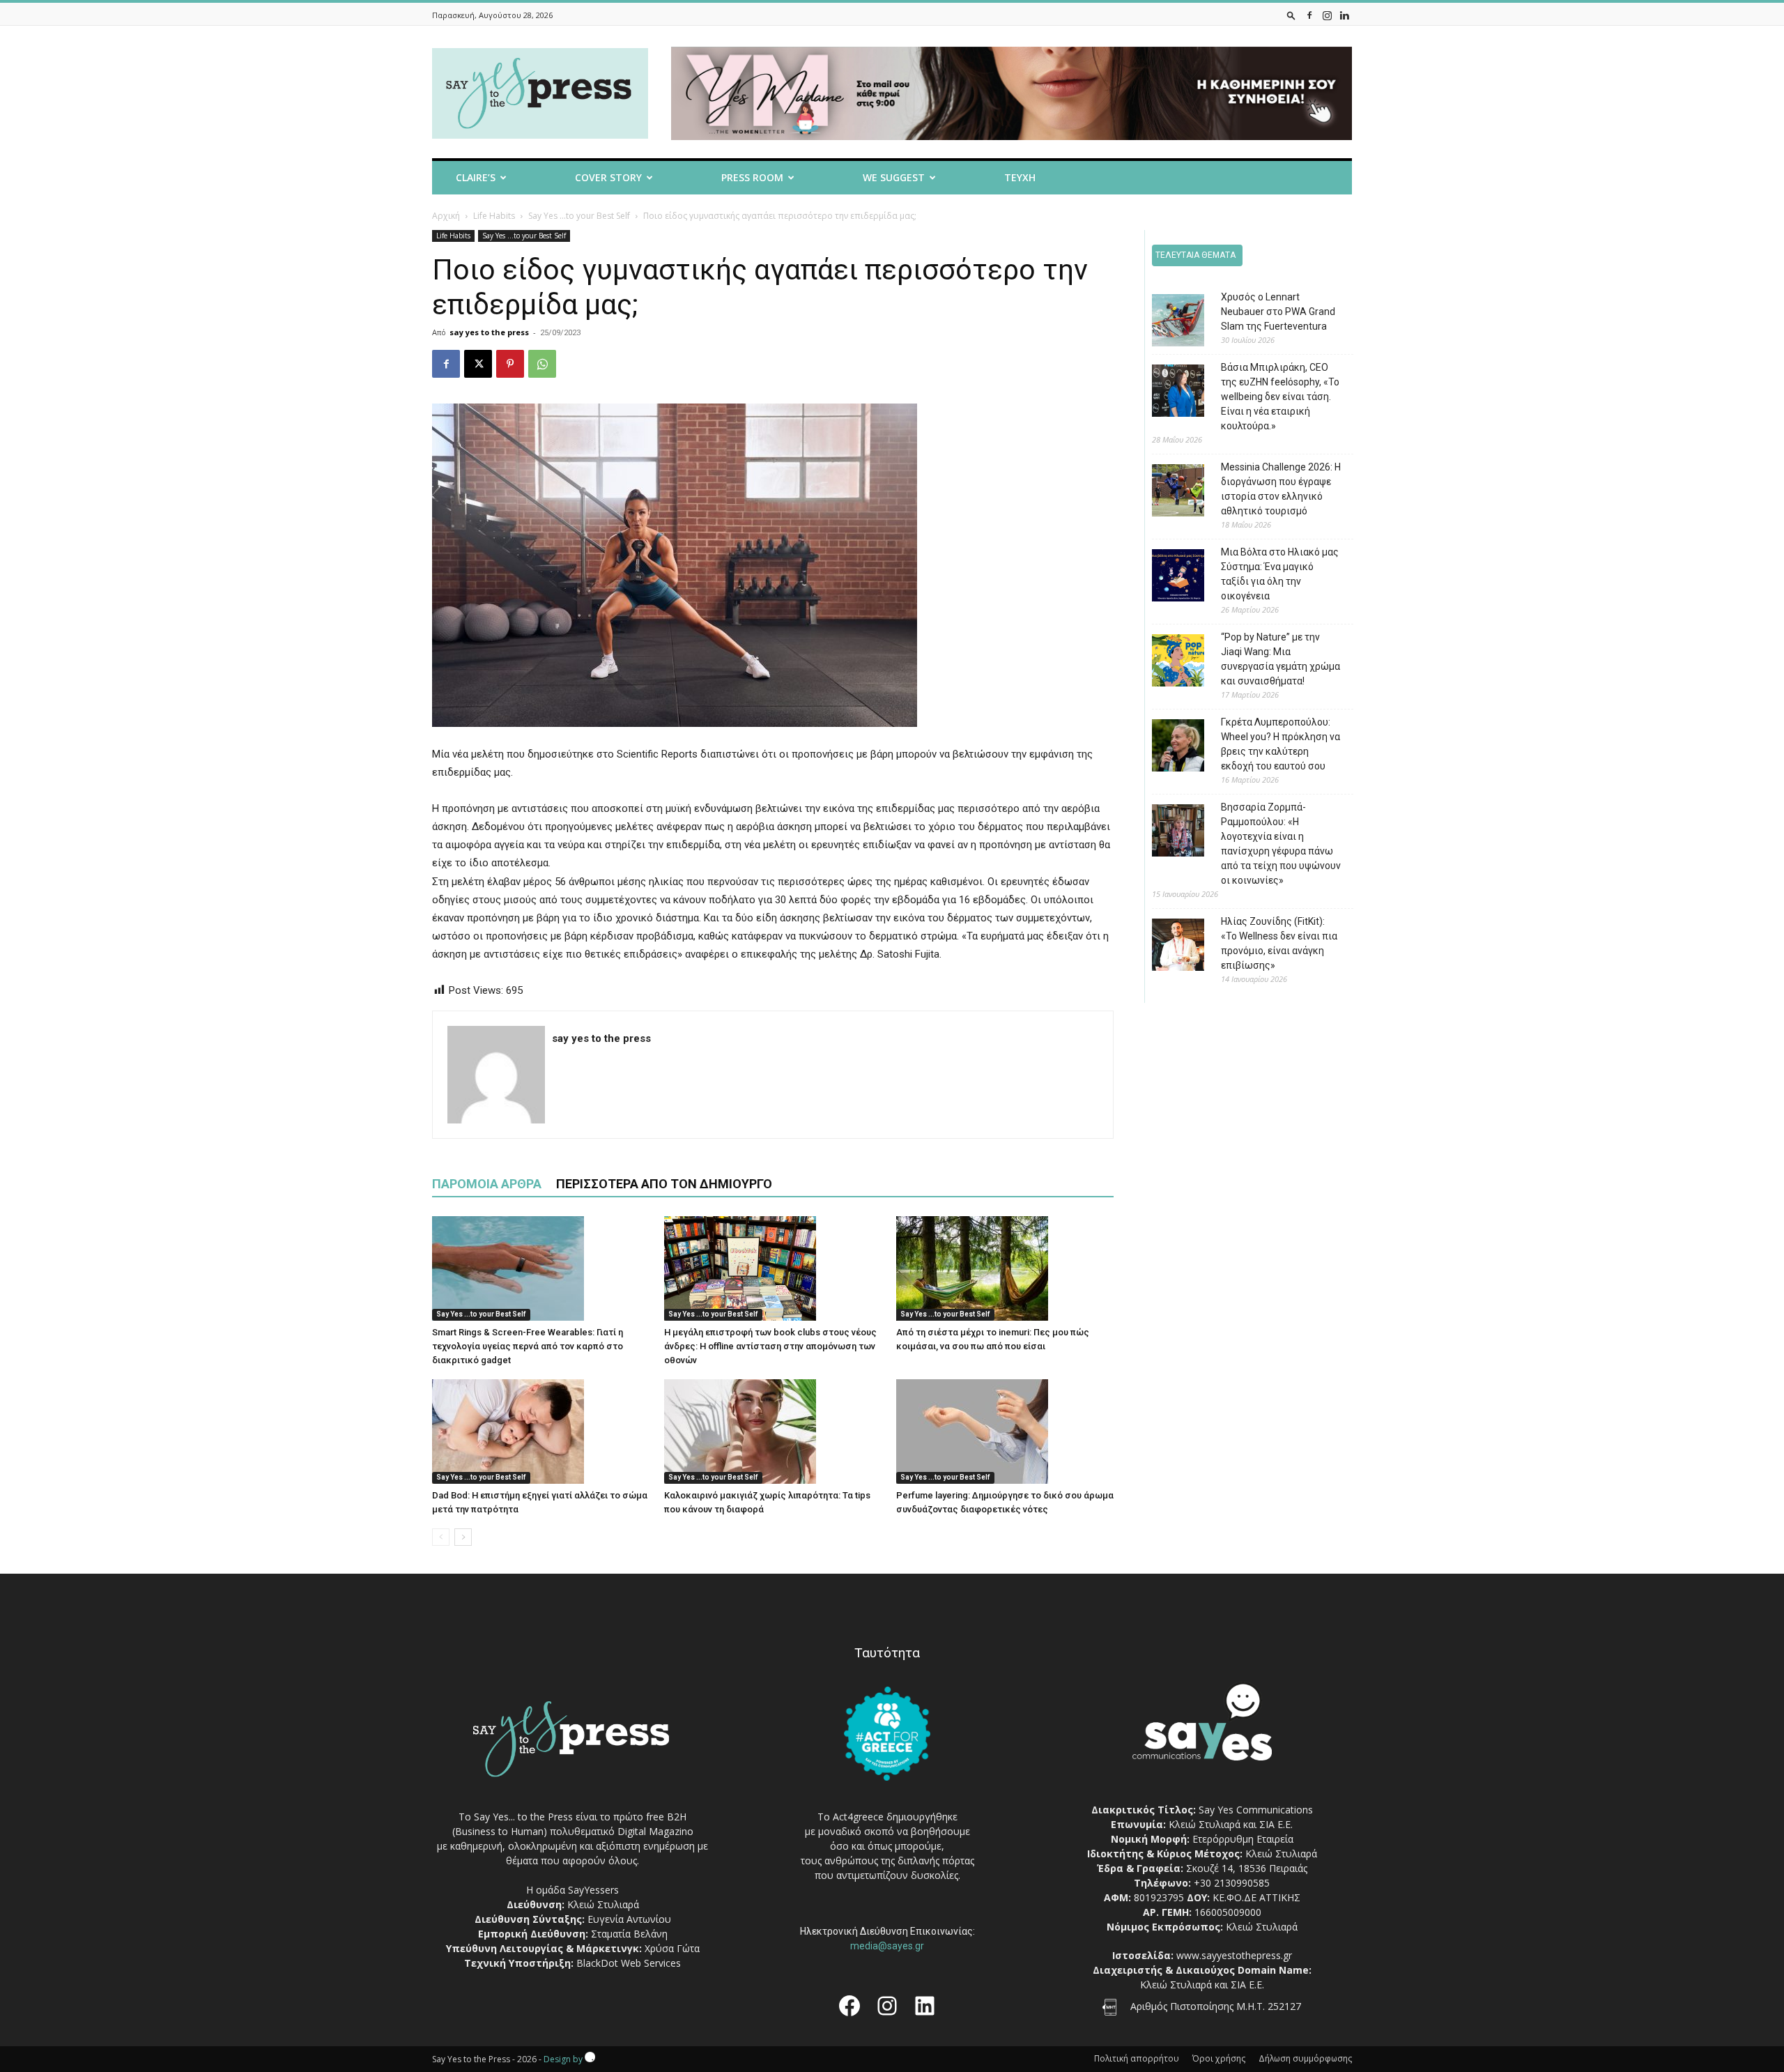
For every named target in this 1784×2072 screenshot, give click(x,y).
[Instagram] (1327, 15)
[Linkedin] (1344, 15)
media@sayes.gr (887, 1946)
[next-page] (463, 1537)
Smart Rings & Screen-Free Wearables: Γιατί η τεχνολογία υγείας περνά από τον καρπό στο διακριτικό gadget (528, 1346)
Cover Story (608, 177)
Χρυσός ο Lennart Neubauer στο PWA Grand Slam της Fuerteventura (1278, 312)
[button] (1291, 15)
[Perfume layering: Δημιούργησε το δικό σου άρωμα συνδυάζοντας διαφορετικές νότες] (1005, 1432)
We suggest (894, 177)
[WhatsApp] (542, 364)
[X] (478, 364)
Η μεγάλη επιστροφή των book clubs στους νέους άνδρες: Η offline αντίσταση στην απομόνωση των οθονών (770, 1346)
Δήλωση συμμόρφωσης (1305, 2058)
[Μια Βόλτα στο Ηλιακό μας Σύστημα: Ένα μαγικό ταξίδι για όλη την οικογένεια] (1168, 577)
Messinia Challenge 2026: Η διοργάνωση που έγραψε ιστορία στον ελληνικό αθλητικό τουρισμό (1281, 489)
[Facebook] (1309, 15)
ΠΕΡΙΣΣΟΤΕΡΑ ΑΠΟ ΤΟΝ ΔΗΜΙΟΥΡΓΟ (664, 1184)
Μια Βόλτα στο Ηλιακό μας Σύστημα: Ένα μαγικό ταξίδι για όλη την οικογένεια (1280, 574)
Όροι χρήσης (1219, 2058)
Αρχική (446, 216)
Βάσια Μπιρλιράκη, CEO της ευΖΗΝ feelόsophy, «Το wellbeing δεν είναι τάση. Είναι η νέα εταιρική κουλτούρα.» (1280, 397)
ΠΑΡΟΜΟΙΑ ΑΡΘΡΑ (487, 1184)
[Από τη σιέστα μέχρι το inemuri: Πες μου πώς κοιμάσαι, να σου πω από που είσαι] (1005, 1268)
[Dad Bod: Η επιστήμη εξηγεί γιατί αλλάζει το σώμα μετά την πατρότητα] (541, 1432)
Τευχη (1020, 177)
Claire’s (476, 177)
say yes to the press (489, 332)
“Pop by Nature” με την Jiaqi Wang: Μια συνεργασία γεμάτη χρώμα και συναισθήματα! (1281, 659)
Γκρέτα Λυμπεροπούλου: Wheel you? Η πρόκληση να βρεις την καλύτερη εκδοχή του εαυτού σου (1281, 744)
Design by (564, 2059)
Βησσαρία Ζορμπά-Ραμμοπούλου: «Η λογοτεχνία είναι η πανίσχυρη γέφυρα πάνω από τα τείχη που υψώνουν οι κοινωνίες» (1281, 844)
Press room (752, 177)
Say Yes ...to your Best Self (579, 216)
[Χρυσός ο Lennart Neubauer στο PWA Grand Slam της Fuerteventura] (1168, 322)
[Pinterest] (510, 364)
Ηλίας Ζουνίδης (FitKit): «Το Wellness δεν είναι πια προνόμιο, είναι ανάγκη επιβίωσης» (1279, 943)
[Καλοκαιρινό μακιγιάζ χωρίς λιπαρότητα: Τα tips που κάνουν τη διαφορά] (773, 1432)
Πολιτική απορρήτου (1137, 2058)
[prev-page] (441, 1537)
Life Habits (494, 216)
